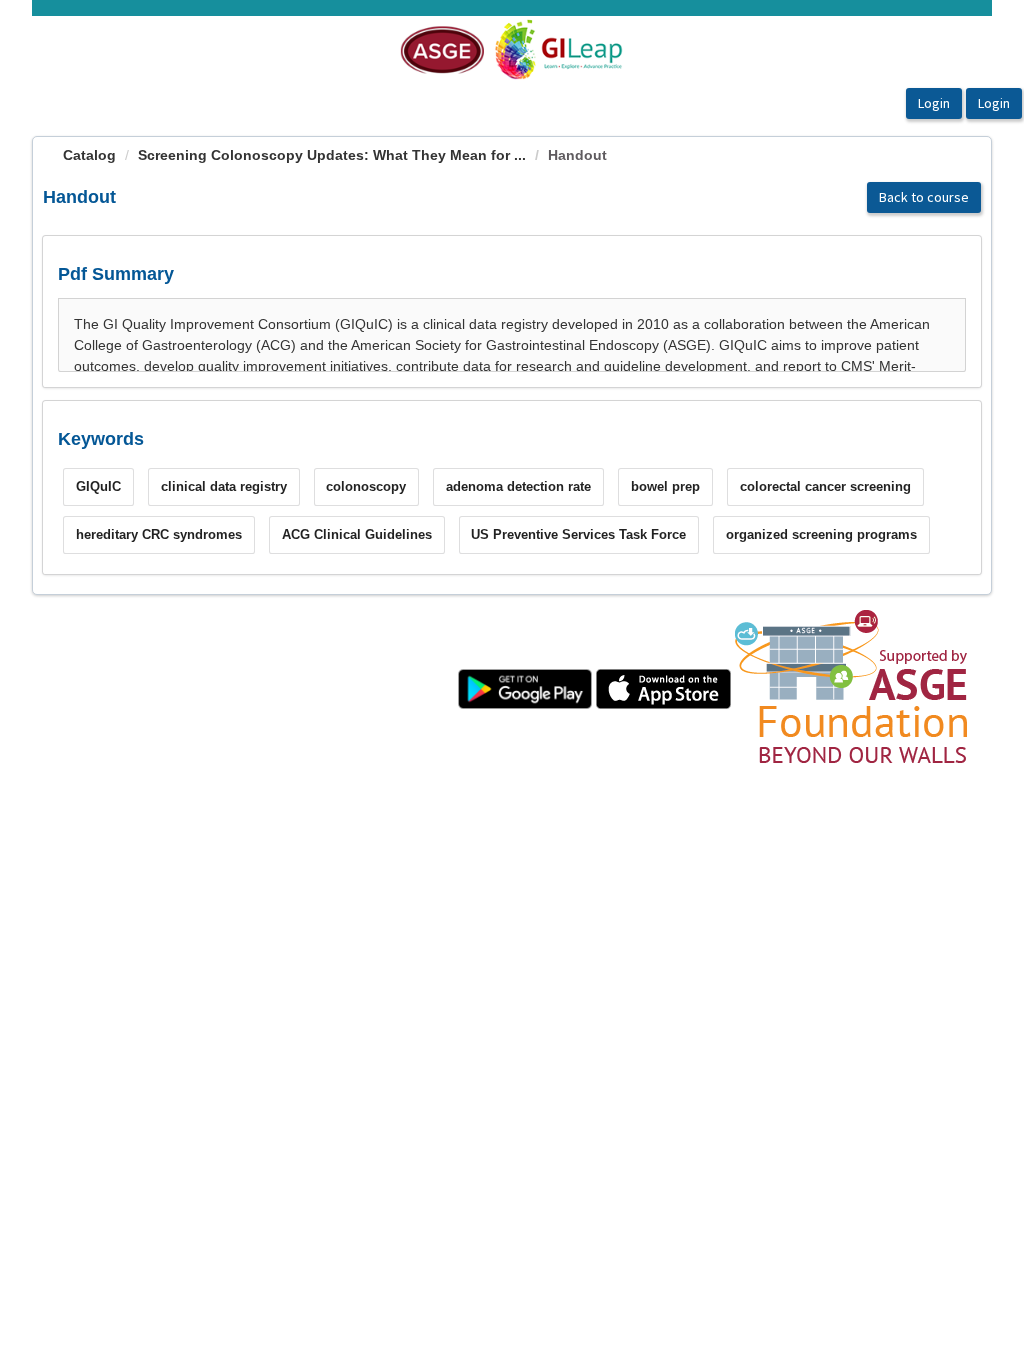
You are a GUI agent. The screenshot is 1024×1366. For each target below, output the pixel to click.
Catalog (89, 155)
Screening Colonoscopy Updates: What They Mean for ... (332, 155)
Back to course (924, 197)
